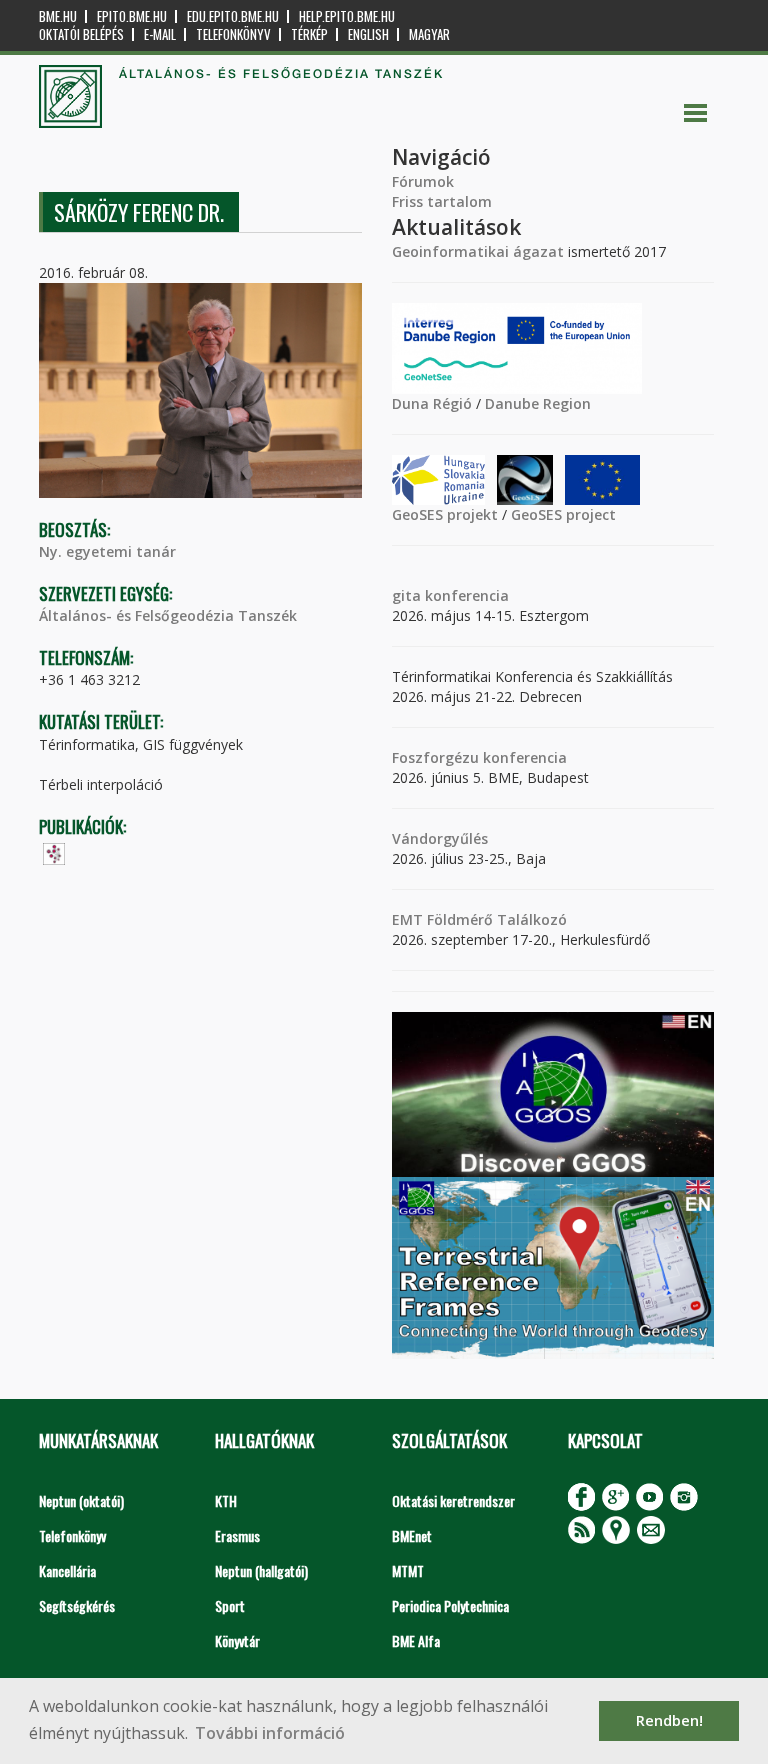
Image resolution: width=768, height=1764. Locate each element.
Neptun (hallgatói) (261, 1570)
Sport (230, 1605)
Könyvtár (237, 1640)
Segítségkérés (77, 1605)
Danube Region (538, 403)
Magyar (429, 34)
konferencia (465, 595)
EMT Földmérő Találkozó (479, 919)
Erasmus (237, 1535)
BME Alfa (416, 1640)
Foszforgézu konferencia (479, 757)
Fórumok (423, 181)
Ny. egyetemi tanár (107, 551)
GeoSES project (563, 514)
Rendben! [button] (669, 1720)
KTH (226, 1500)
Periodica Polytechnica (450, 1605)
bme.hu (58, 16)
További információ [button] (270, 1733)
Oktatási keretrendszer (453, 1500)
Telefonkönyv (233, 34)
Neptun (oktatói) (81, 1500)
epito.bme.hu (132, 16)
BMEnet (412, 1535)
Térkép (309, 34)
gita (406, 595)
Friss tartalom (442, 201)
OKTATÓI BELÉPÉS (81, 34)
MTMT (408, 1570)
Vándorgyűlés (440, 838)
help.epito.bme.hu (347, 16)
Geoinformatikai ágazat (478, 251)
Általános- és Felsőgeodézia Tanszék (168, 615)
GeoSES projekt (445, 514)
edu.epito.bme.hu (233, 16)
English (368, 34)
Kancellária (67, 1570)
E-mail (160, 34)
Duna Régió (432, 403)
